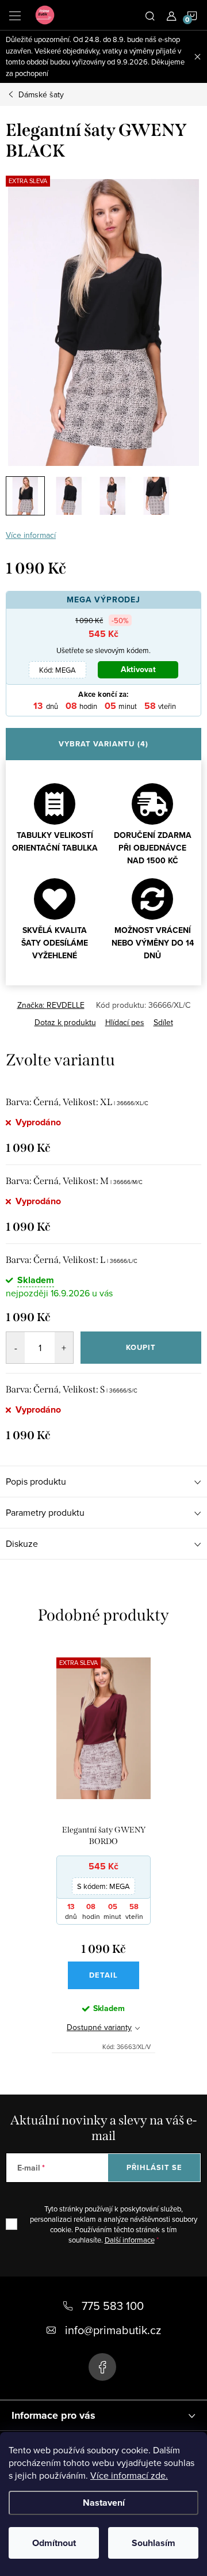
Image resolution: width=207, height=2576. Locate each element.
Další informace (130, 2240)
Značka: (51, 1005)
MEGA (57, 670)
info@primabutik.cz (113, 2330)
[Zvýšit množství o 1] (64, 1348)
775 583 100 (113, 2306)
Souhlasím (154, 2543)
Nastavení (104, 2503)
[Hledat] (150, 15)
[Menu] (15, 15)
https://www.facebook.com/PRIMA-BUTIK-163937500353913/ (102, 2367)
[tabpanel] (103, 1848)
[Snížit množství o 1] (16, 1348)
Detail (103, 1975)
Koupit (141, 1347)
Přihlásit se (154, 2167)
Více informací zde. (129, 2475)
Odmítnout (54, 2543)
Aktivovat (138, 669)
